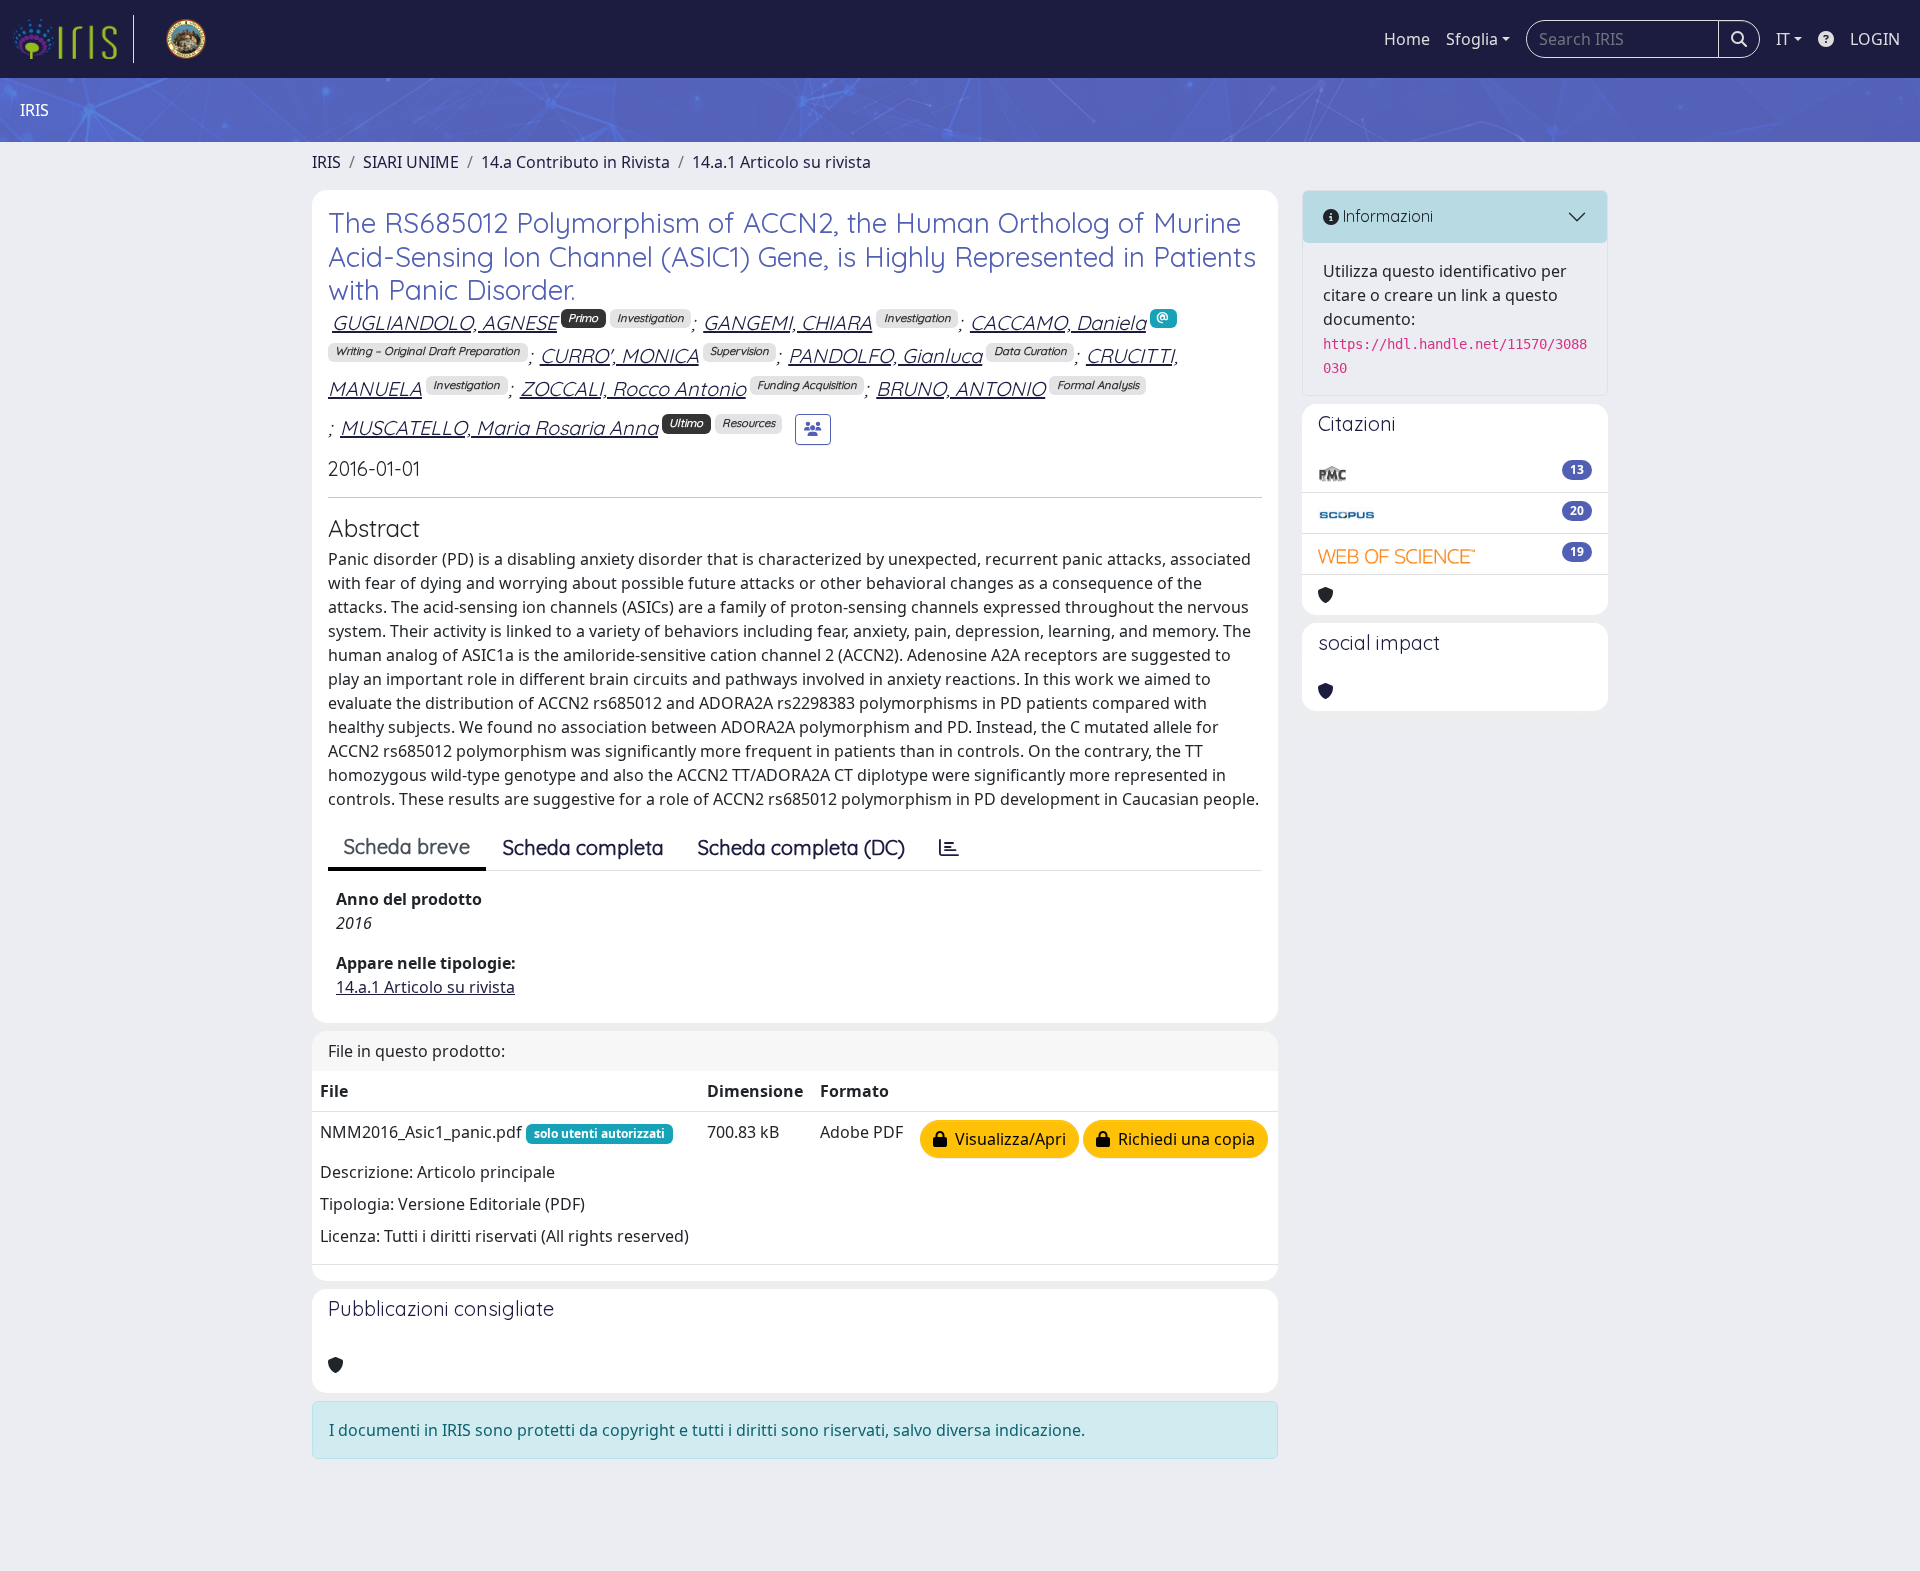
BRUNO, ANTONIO (960, 388)
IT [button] (1783, 39)
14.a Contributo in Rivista (575, 162)
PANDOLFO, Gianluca (885, 355)
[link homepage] (73, 39)
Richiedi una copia (1182, 1139)
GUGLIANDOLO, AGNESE (444, 322)
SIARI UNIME (411, 162)
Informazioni (1386, 216)
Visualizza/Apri (1006, 1139)
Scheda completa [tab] (583, 847)
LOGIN (1875, 39)
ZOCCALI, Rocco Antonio (633, 388)
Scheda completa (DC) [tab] (801, 847)
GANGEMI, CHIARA (787, 322)
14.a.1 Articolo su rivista (781, 162)
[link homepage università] (186, 39)
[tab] (949, 848)
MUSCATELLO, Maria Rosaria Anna (499, 427)
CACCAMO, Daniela (1058, 322)
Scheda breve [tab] (407, 846)
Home (1407, 39)
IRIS (326, 162)
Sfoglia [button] (1472, 39)
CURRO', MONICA (619, 355)
